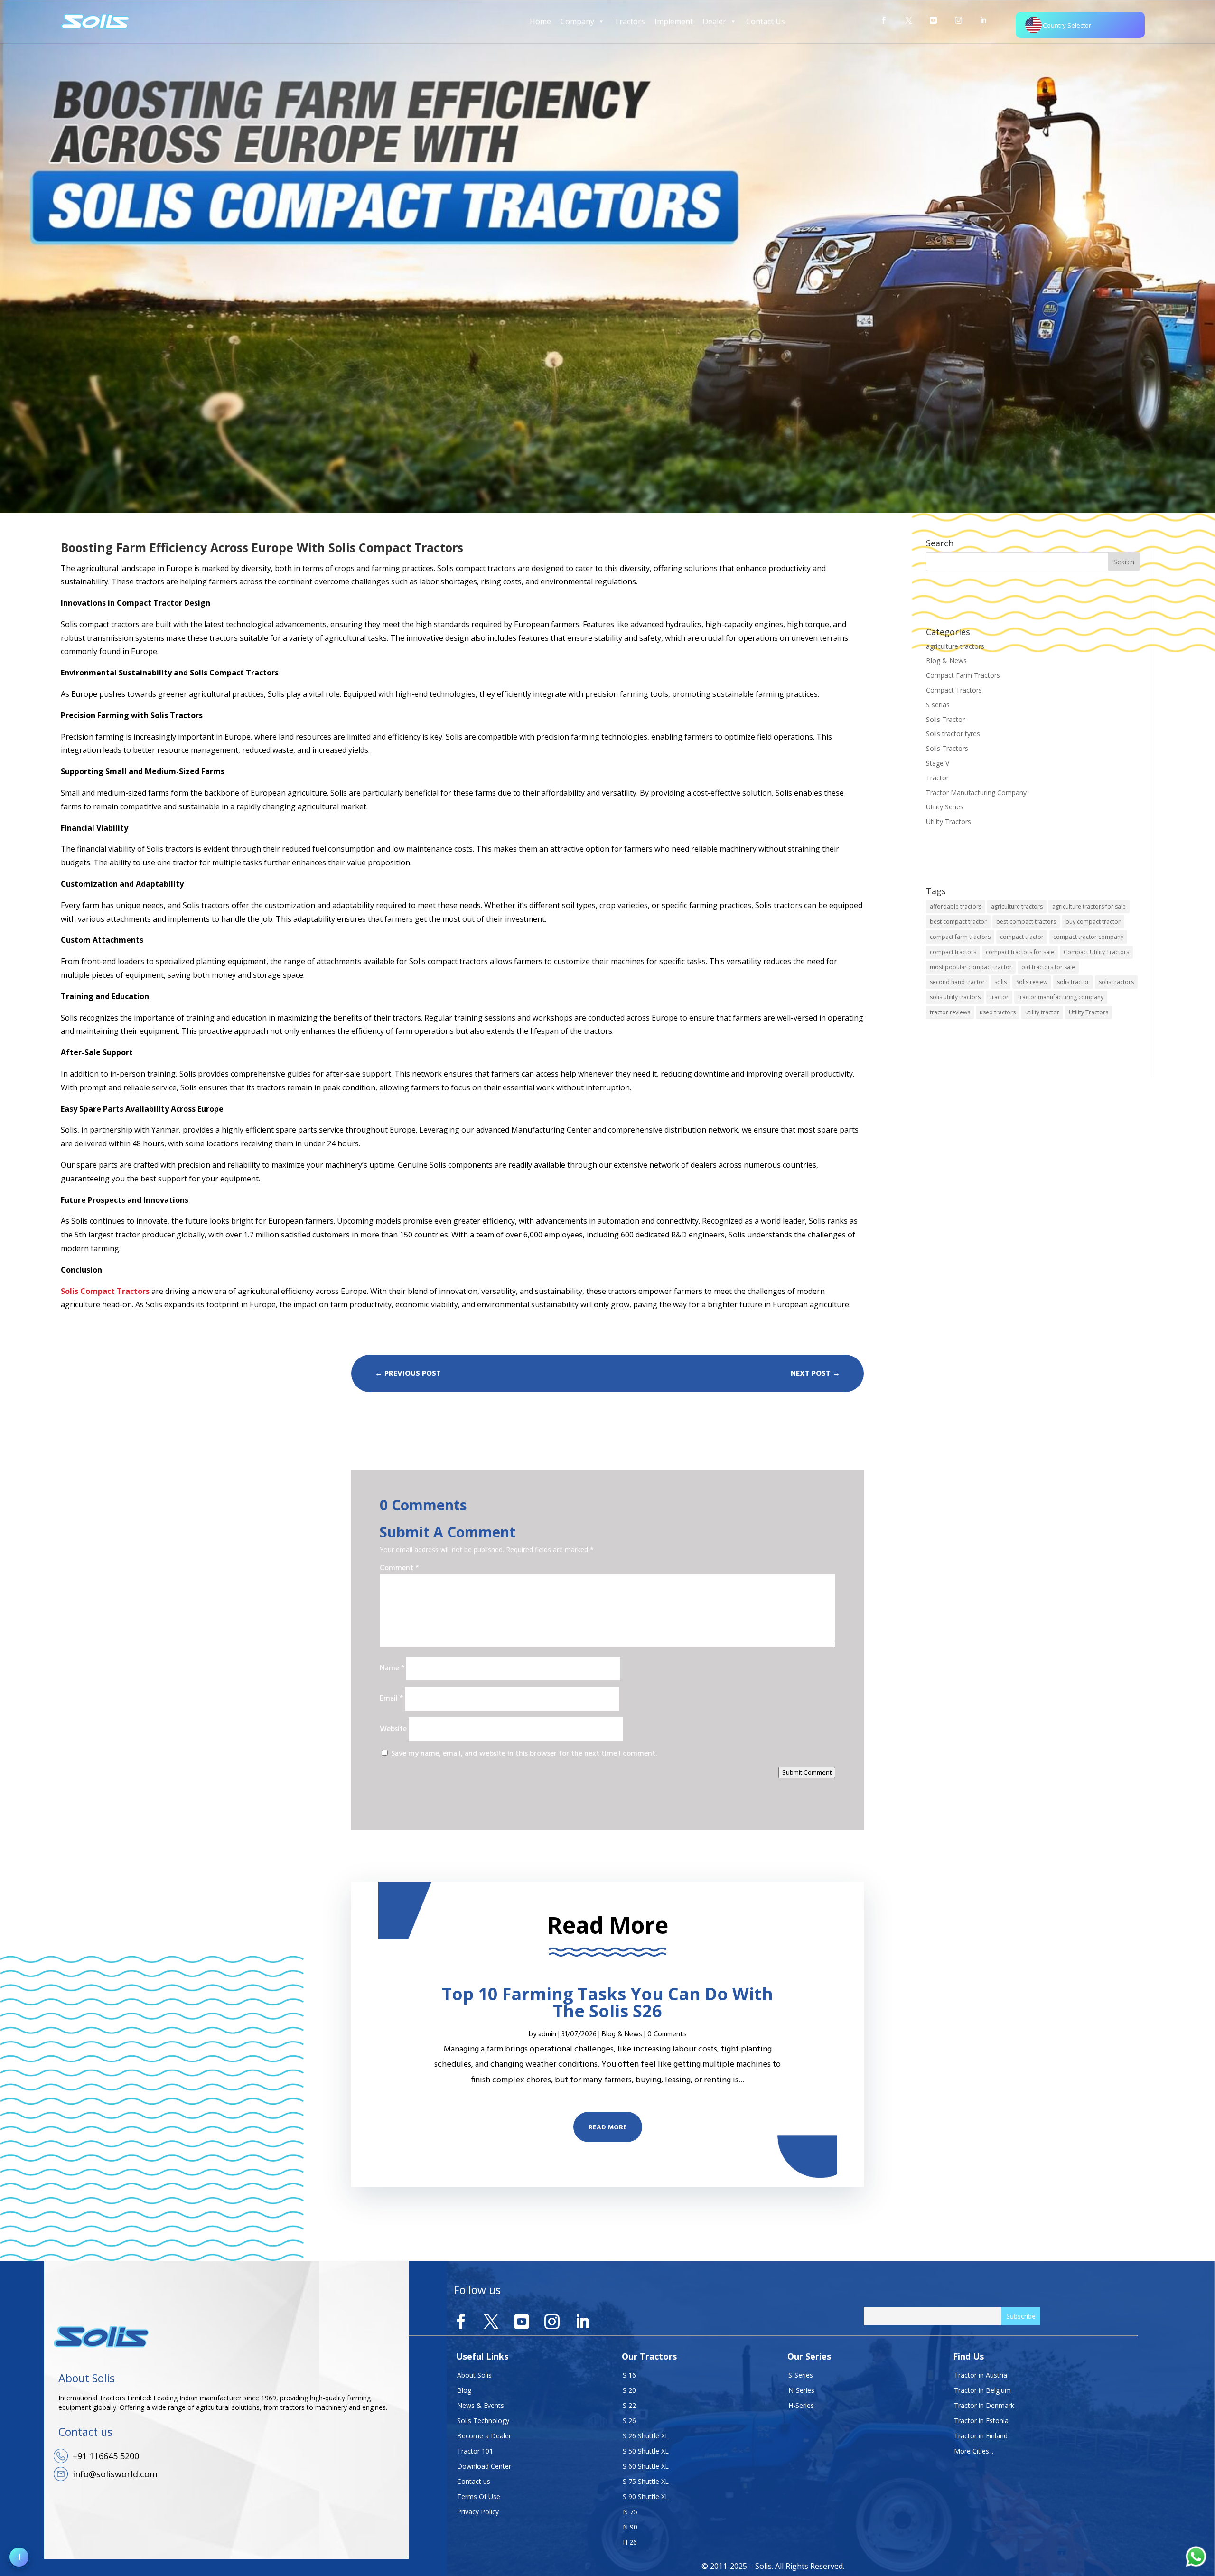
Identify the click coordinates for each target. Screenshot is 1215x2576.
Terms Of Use (479, 2496)
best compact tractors (1026, 922)
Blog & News (946, 660)
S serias (938, 705)
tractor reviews (950, 1012)
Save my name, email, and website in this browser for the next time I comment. (524, 1754)
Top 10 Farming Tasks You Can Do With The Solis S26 (607, 2002)
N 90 (630, 2527)
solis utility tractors (955, 997)
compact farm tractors (960, 937)
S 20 (629, 2390)
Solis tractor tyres (953, 734)
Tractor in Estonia (981, 2421)
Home (540, 21)
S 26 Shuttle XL (646, 2436)
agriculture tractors (955, 646)
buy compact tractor (1093, 922)
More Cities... (974, 2451)
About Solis (474, 2375)
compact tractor (1022, 937)
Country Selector (1067, 25)
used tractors (998, 1012)
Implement (674, 21)
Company (577, 21)
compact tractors (953, 952)
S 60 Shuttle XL (646, 2466)
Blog (464, 2390)
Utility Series (945, 807)
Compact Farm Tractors (963, 675)
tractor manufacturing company (1061, 997)
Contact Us (766, 21)
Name (392, 1668)
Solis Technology (483, 2421)
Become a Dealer (484, 2436)
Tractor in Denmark (984, 2405)
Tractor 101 (475, 2451)
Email (391, 1699)
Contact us (474, 2481)
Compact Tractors (954, 690)
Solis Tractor (945, 719)
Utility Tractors (949, 821)
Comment (399, 1568)
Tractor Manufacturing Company (976, 792)
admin (547, 2034)
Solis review (1032, 982)
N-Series (801, 2390)
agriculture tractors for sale (1089, 906)
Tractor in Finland (981, 2436)
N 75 (630, 2512)
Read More (608, 2128)
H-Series (801, 2405)
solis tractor (1073, 982)
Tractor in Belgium (982, 2390)
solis (1000, 982)
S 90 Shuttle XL (646, 2496)
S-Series (801, 2375)
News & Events (481, 2405)
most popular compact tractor (971, 967)
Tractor (937, 778)
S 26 (629, 2421)
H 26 (630, 2542)
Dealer (714, 21)
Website (393, 1729)
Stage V (938, 763)
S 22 (629, 2405)
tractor (999, 997)
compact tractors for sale (1020, 952)
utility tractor (1042, 1012)
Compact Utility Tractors (1096, 952)
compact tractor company (1088, 937)
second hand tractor (957, 982)
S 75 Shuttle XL (646, 2481)
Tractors (630, 21)
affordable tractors (956, 906)
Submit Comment (807, 1772)
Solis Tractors (947, 748)
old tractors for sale (1048, 967)
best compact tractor (958, 922)
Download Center (484, 2466)
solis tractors (1116, 982)
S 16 (629, 2375)
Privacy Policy (478, 2512)
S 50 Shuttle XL (646, 2451)
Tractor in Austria (981, 2375)
